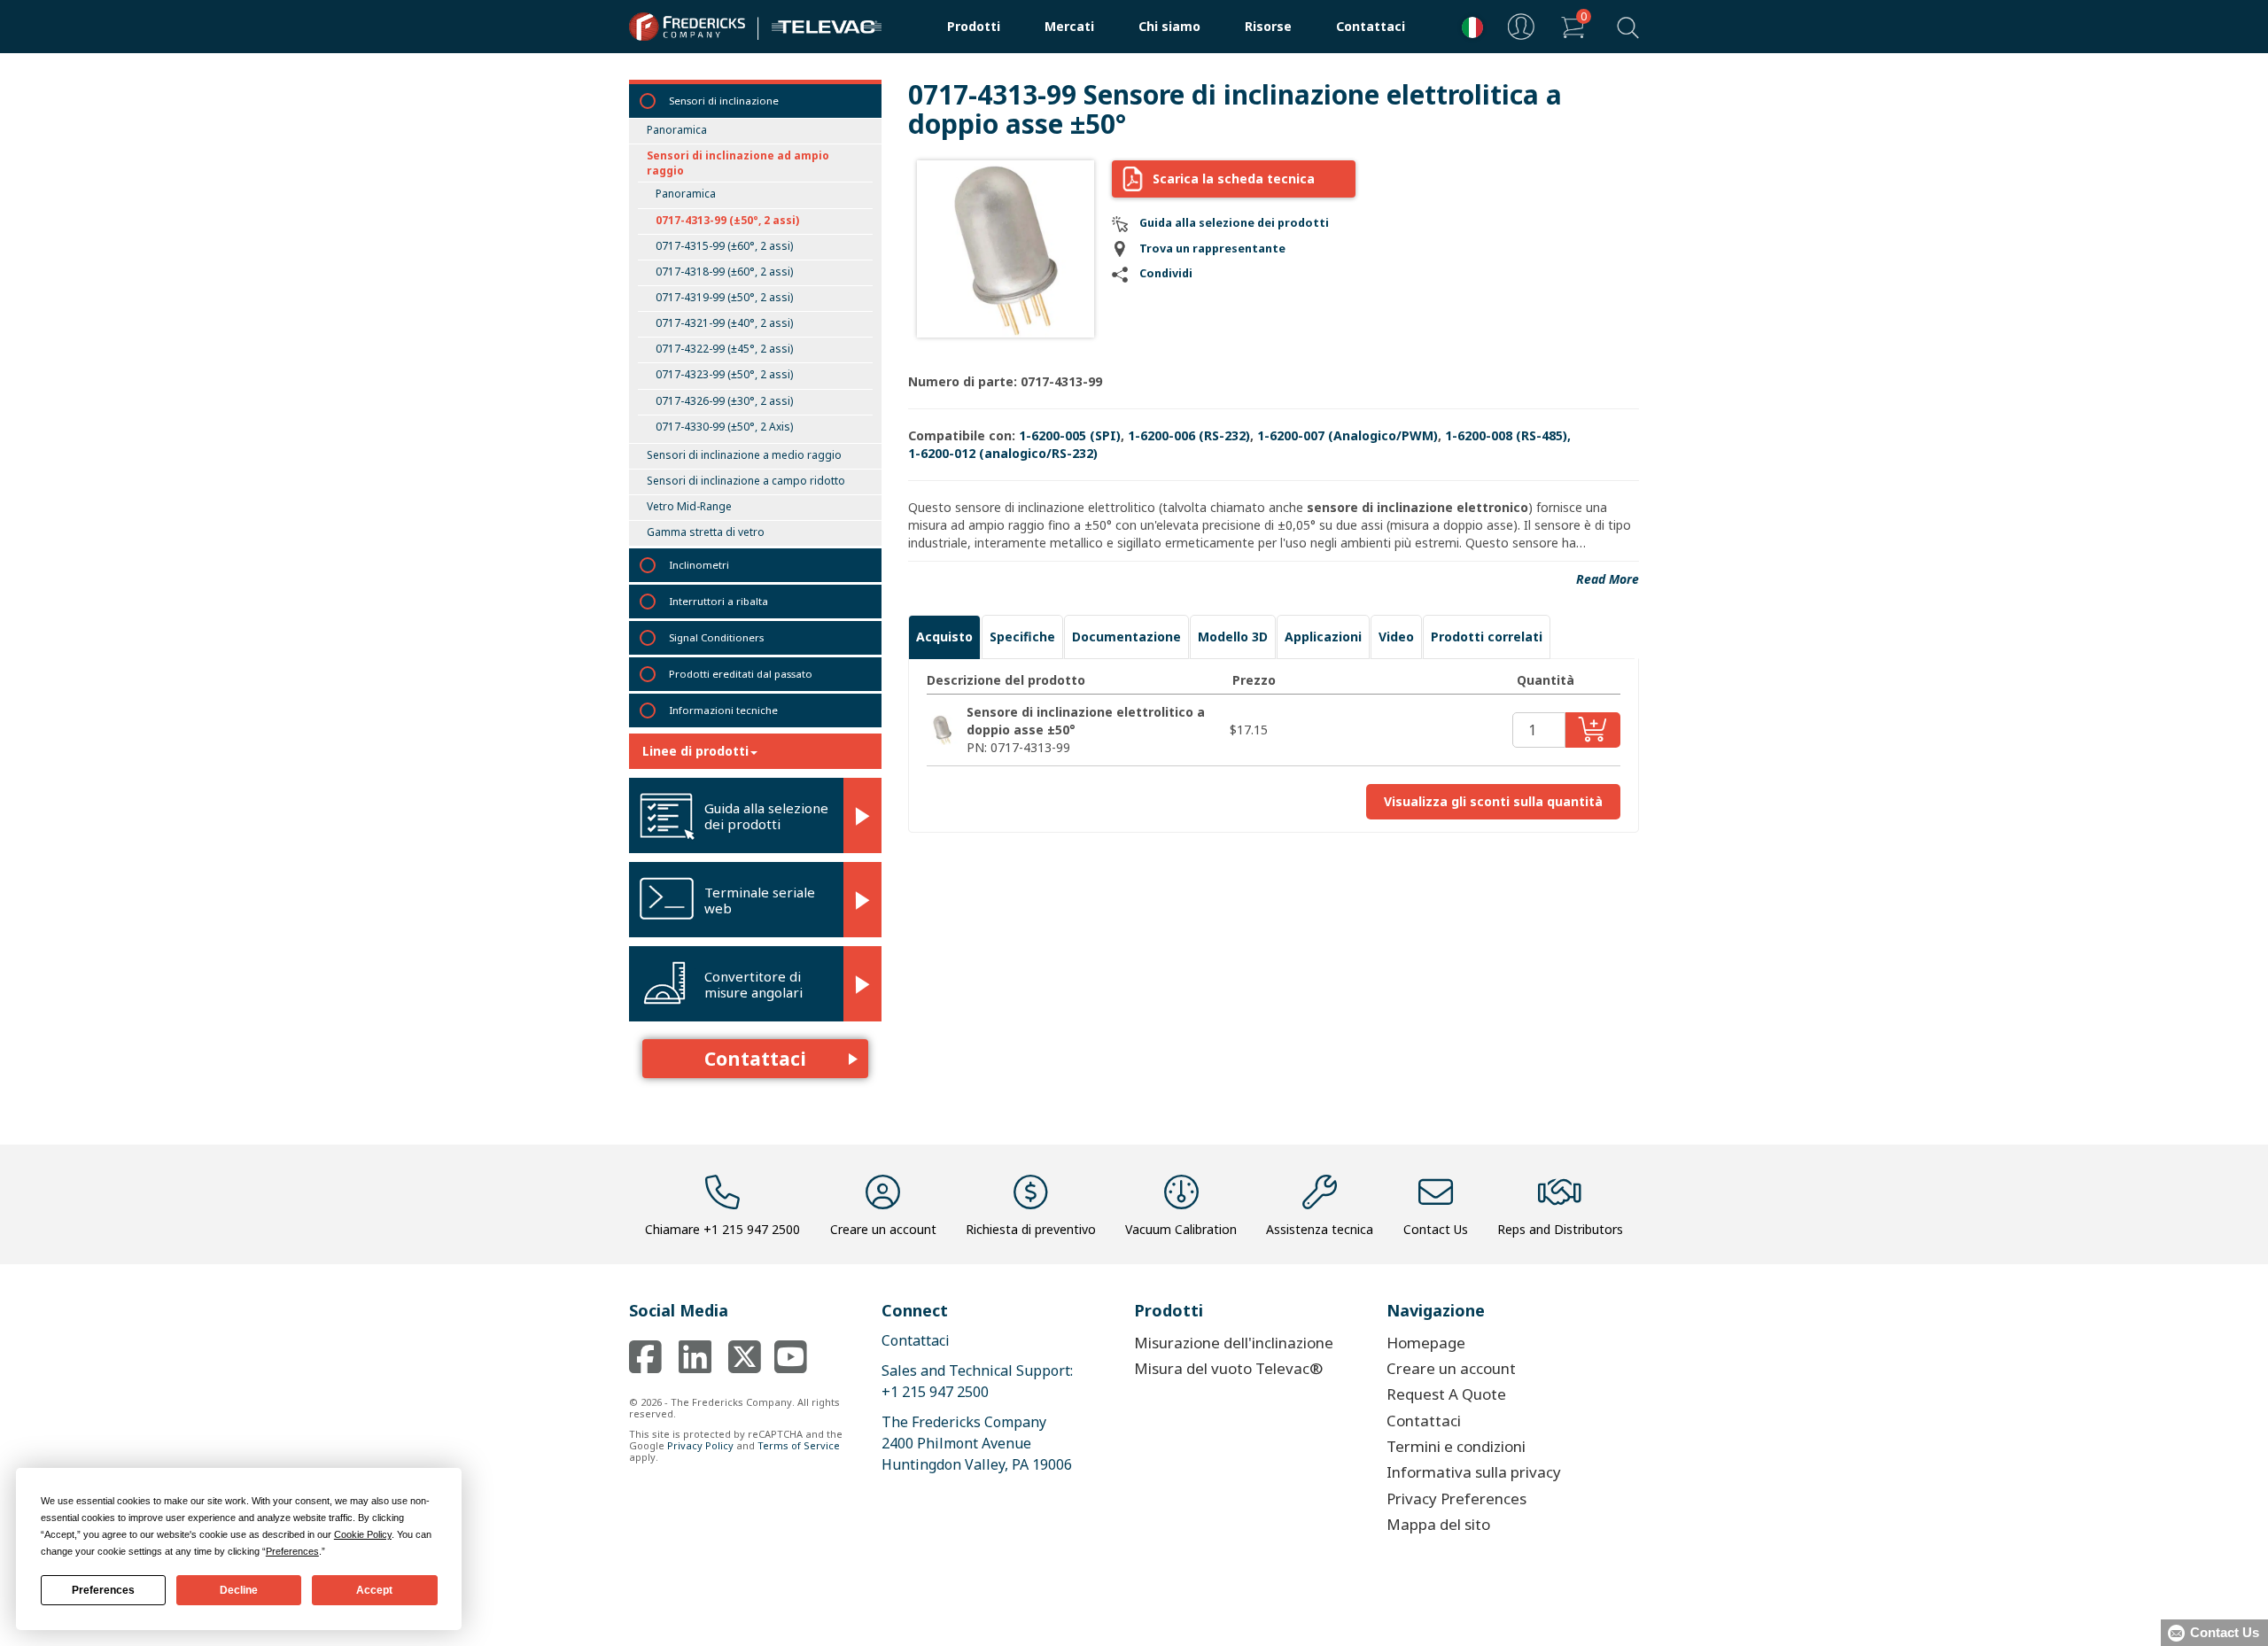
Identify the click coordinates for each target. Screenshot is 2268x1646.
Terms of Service (799, 1445)
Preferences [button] (292, 1551)
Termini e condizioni (1456, 1446)
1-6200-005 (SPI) (1070, 435)
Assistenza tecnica (1320, 1229)
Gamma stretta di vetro (706, 532)
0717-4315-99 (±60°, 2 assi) (724, 246)
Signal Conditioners (716, 637)
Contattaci (1371, 26)
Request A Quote (1446, 1394)
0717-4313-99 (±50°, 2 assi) (727, 220)
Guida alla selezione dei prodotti (766, 816)
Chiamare (722, 1229)
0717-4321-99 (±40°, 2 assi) (724, 323)
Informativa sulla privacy (1474, 1472)
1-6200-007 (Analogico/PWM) (1348, 435)
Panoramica (677, 130)
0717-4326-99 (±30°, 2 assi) (724, 401)
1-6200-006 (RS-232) (1189, 435)
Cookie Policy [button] (363, 1534)
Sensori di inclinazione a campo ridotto (746, 481)
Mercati (1069, 26)
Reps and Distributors (1560, 1229)
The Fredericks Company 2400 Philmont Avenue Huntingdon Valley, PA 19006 (977, 1443)
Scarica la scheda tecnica (1234, 179)
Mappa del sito (1438, 1524)
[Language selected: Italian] (1468, 27)
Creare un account (883, 1229)
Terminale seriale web (760, 900)
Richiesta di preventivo (1031, 1229)
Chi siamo (1169, 26)
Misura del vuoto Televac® (1228, 1368)
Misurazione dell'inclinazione (1234, 1343)
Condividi (1166, 273)
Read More (1608, 579)
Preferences (103, 1590)
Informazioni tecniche (723, 710)
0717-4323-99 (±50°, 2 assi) (724, 374)
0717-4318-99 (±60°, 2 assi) (724, 272)
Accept (374, 1590)
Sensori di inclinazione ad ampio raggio (738, 163)
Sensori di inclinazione (724, 101)
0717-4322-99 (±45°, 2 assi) (724, 349)
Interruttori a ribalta (718, 601)
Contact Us (1436, 1229)
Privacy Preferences (1456, 1498)
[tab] (944, 637)
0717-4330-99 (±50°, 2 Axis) (724, 427)
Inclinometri (699, 565)
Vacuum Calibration (1181, 1229)
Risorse (1268, 26)
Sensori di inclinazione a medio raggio (744, 455)
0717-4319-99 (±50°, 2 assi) (724, 297)
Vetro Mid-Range (689, 506)
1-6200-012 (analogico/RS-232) (1003, 453)
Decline (239, 1590)
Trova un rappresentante (1212, 248)
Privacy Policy (700, 1445)
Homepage (1426, 1343)
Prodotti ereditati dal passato (741, 674)
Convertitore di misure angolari (753, 984)
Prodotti (974, 26)
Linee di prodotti (695, 751)
